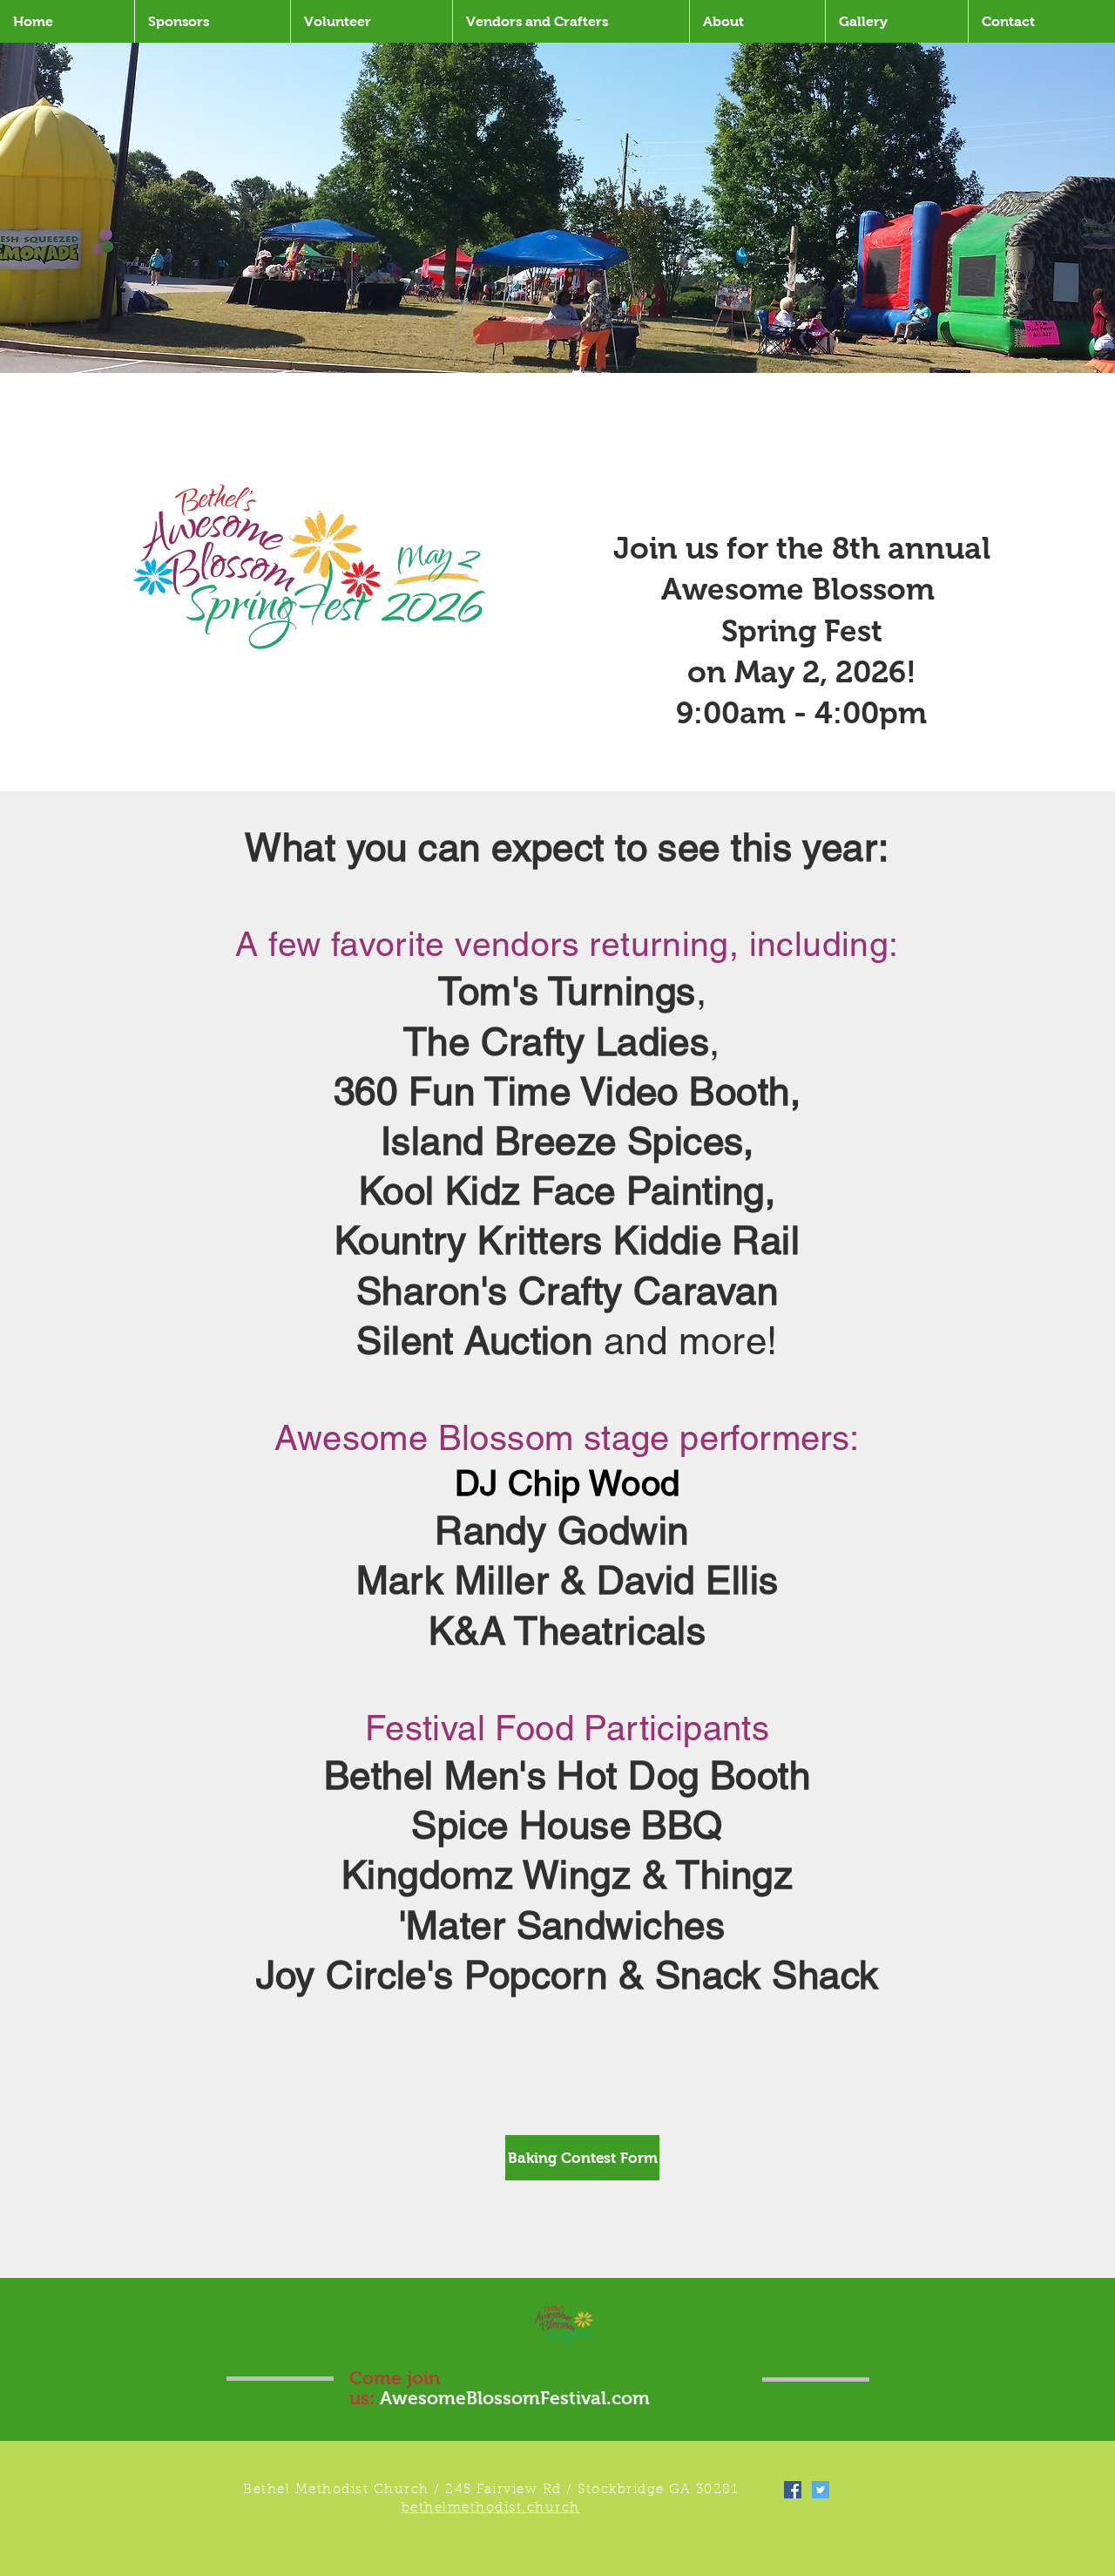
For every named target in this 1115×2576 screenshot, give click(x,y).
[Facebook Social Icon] (793, 2490)
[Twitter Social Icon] (821, 2490)
